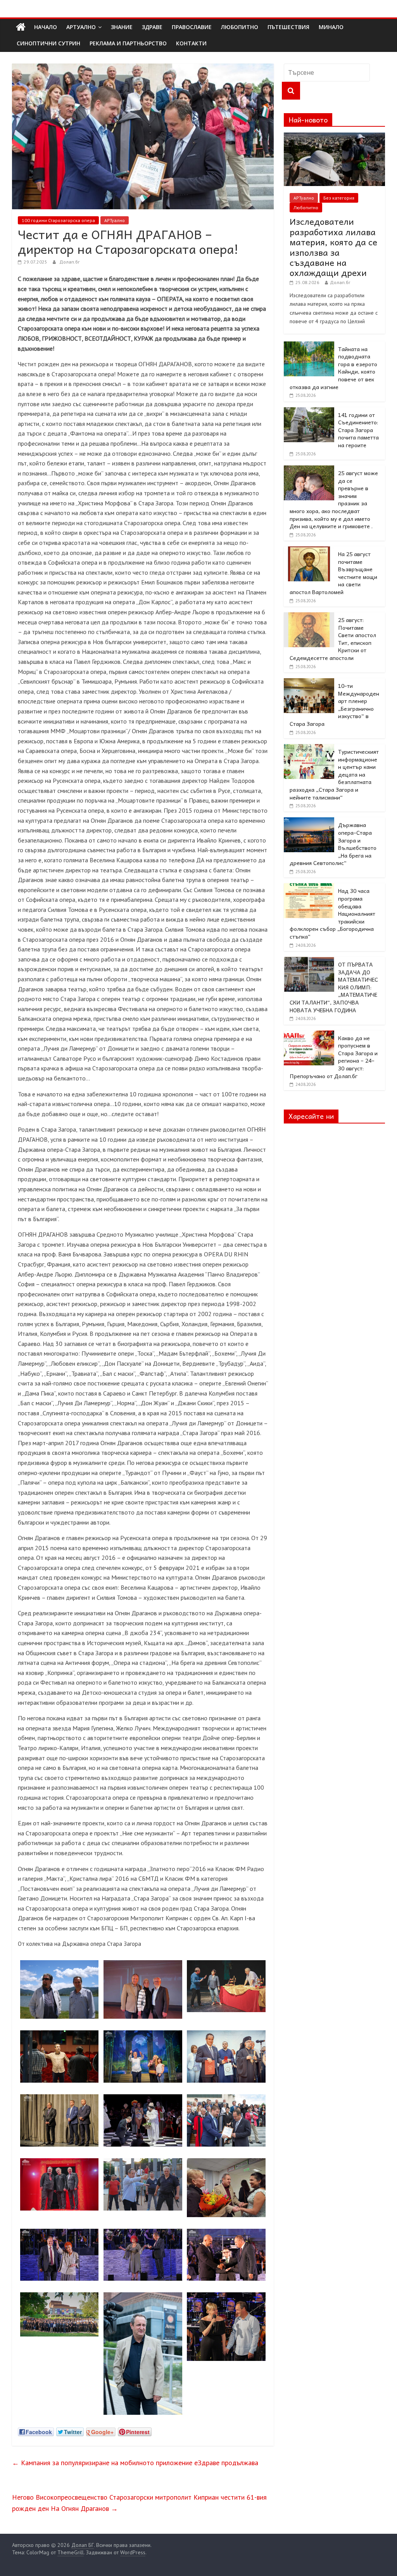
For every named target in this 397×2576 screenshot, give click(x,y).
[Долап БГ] (21, 27)
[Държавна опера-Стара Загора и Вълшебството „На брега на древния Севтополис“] (309, 822)
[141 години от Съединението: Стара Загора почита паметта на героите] (309, 412)
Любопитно (306, 208)
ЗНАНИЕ (122, 27)
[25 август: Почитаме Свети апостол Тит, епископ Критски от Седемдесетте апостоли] (309, 617)
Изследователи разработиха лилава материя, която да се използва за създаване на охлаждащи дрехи (333, 247)
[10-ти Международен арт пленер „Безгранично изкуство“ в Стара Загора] (309, 682)
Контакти (191, 43)
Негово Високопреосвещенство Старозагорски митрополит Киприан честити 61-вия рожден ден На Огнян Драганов (139, 2503)
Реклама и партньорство (128, 43)
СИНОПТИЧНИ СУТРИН (48, 43)
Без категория (339, 198)
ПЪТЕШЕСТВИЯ (288, 27)
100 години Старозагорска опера (58, 220)
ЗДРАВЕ (152, 27)
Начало (46, 27)
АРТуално (81, 27)
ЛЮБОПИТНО (240, 27)
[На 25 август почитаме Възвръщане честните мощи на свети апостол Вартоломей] (309, 551)
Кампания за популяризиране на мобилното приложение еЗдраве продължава (135, 2463)
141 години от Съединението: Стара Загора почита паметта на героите (358, 430)
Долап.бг (70, 262)
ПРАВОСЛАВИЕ (192, 27)
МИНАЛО (331, 27)
